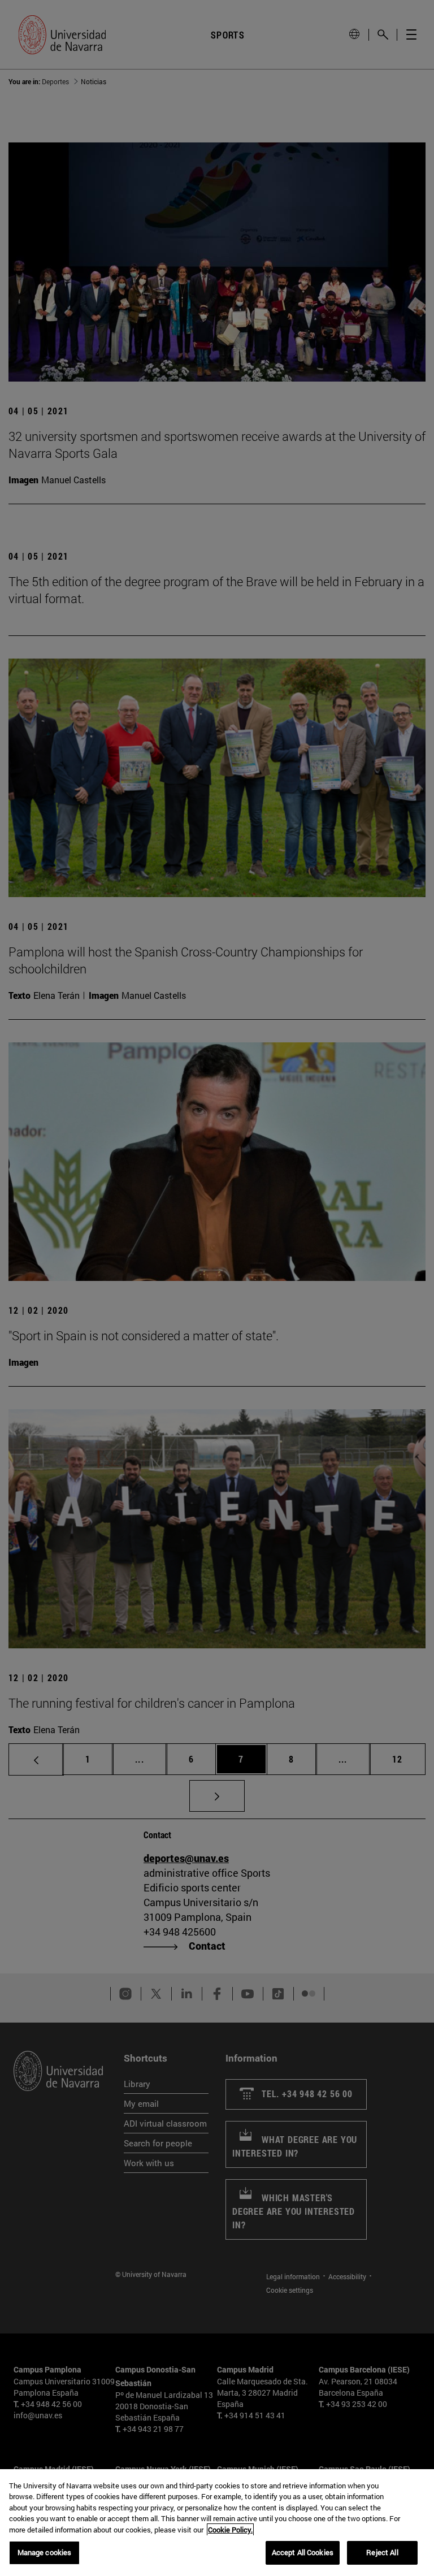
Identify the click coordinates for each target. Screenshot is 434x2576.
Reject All (382, 2552)
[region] (217, 2523)
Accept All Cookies (303, 2552)
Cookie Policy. (230, 2530)
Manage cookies (45, 2552)
